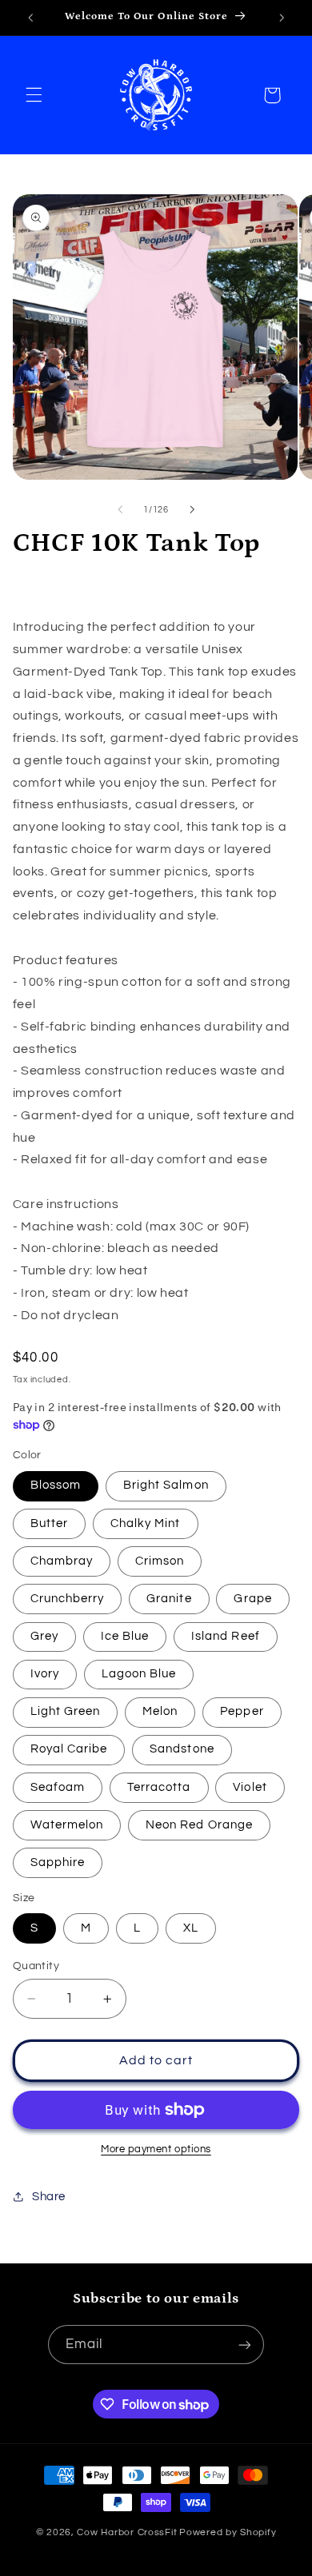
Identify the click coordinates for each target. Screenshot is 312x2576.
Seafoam (58, 1787)
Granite (169, 1599)
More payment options (156, 2149)
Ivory (45, 1674)
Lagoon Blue (139, 1674)
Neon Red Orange (199, 1825)
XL (191, 1928)
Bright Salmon (166, 1485)
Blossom (56, 1485)
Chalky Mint (146, 1523)
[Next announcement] (282, 18)
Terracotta (159, 1787)
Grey (44, 1636)
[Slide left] (120, 509)
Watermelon (67, 1825)
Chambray (62, 1561)
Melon (160, 1711)
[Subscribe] (245, 2345)
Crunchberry (68, 1599)
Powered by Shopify (228, 2532)
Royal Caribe (69, 1749)
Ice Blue (125, 1636)
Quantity (36, 1966)
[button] (34, 95)
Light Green (66, 1711)
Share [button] (49, 2197)
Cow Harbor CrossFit (127, 2532)
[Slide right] (192, 509)
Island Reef (226, 1636)
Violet (250, 1787)
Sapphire (58, 1862)
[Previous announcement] (30, 18)
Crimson (160, 1561)
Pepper (242, 1711)
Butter (49, 1523)
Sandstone (182, 1749)
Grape (252, 1599)
